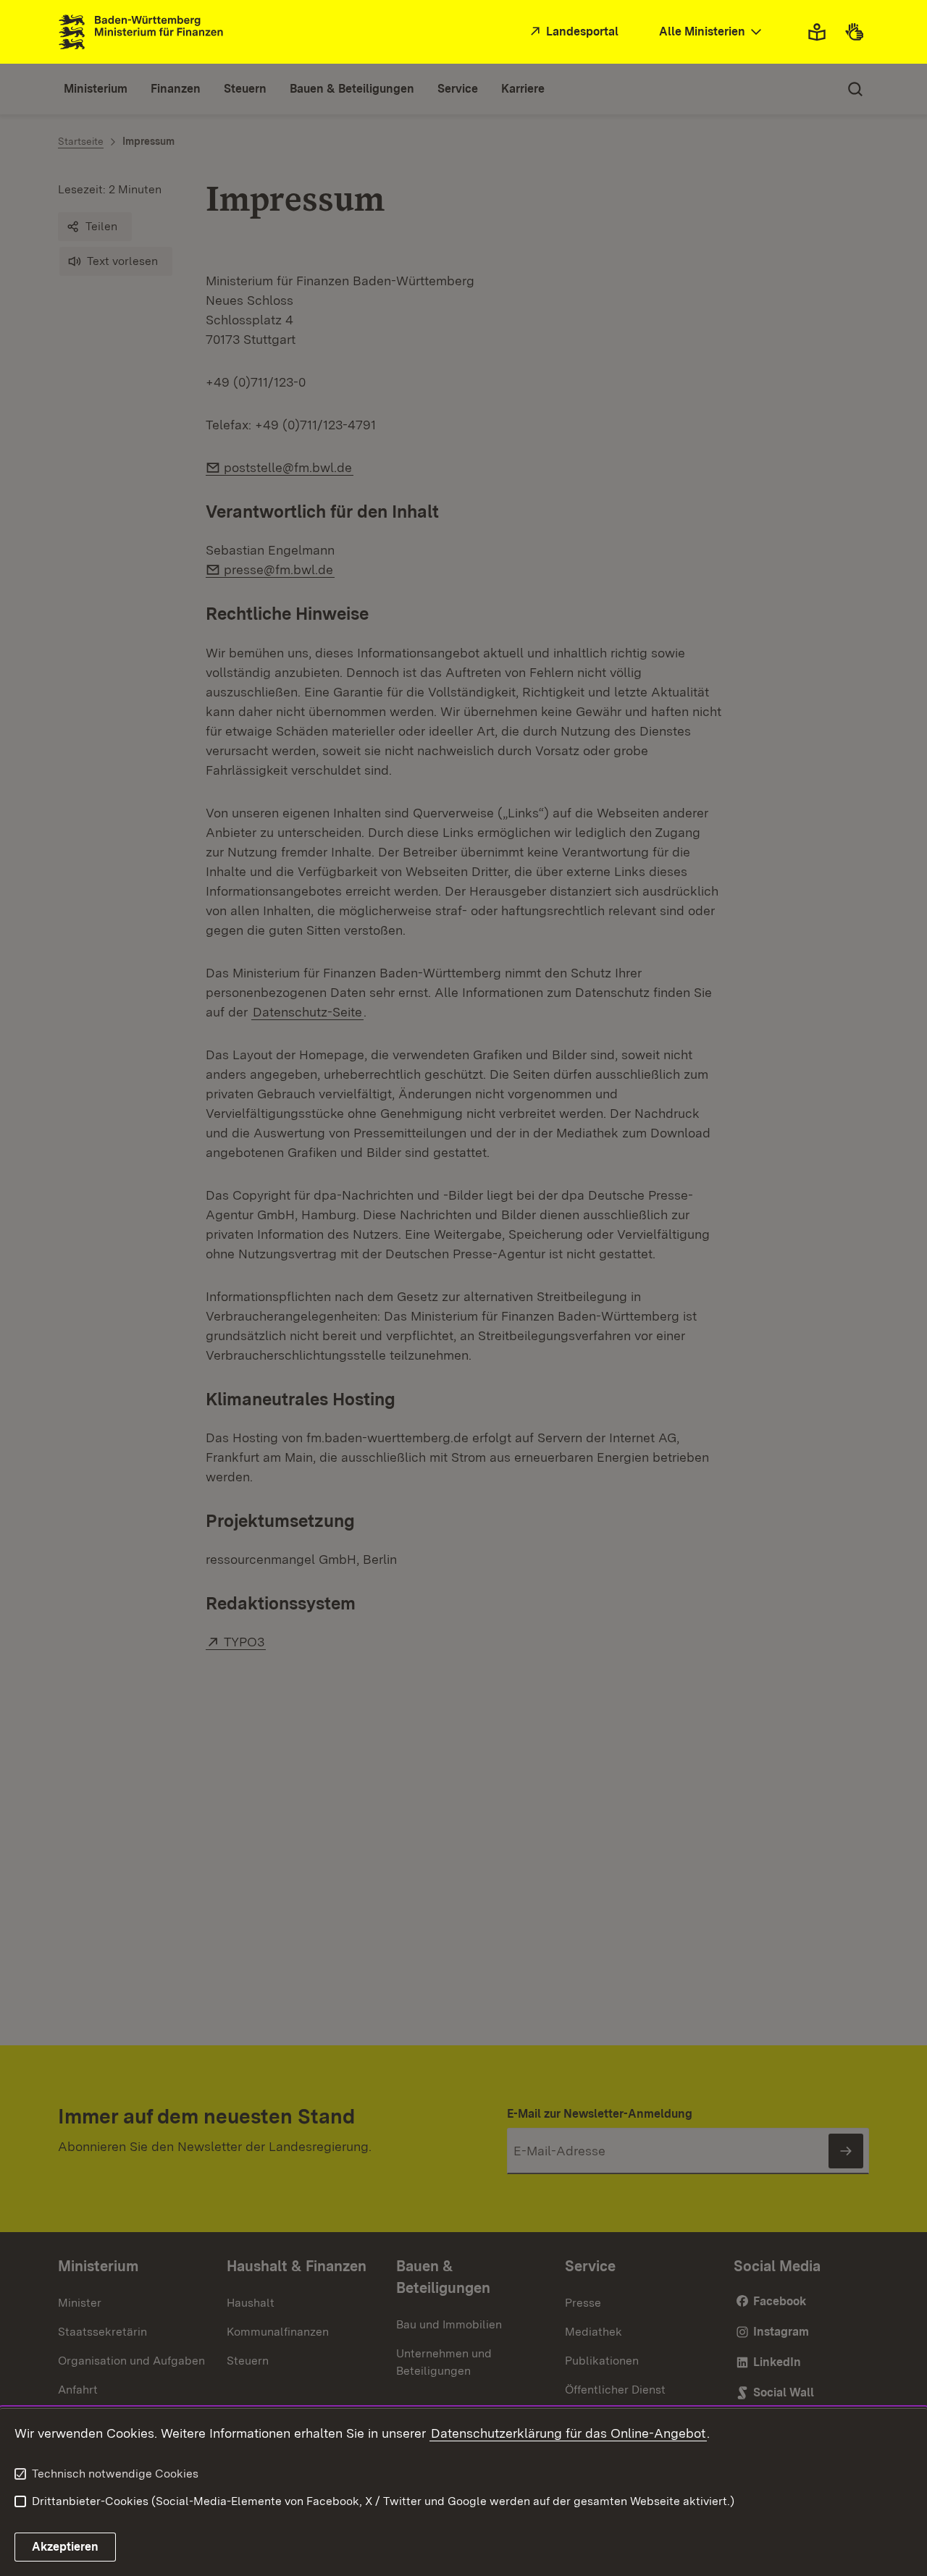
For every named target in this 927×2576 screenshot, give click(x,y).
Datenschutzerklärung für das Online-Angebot (568, 2433)
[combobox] (712, 32)
